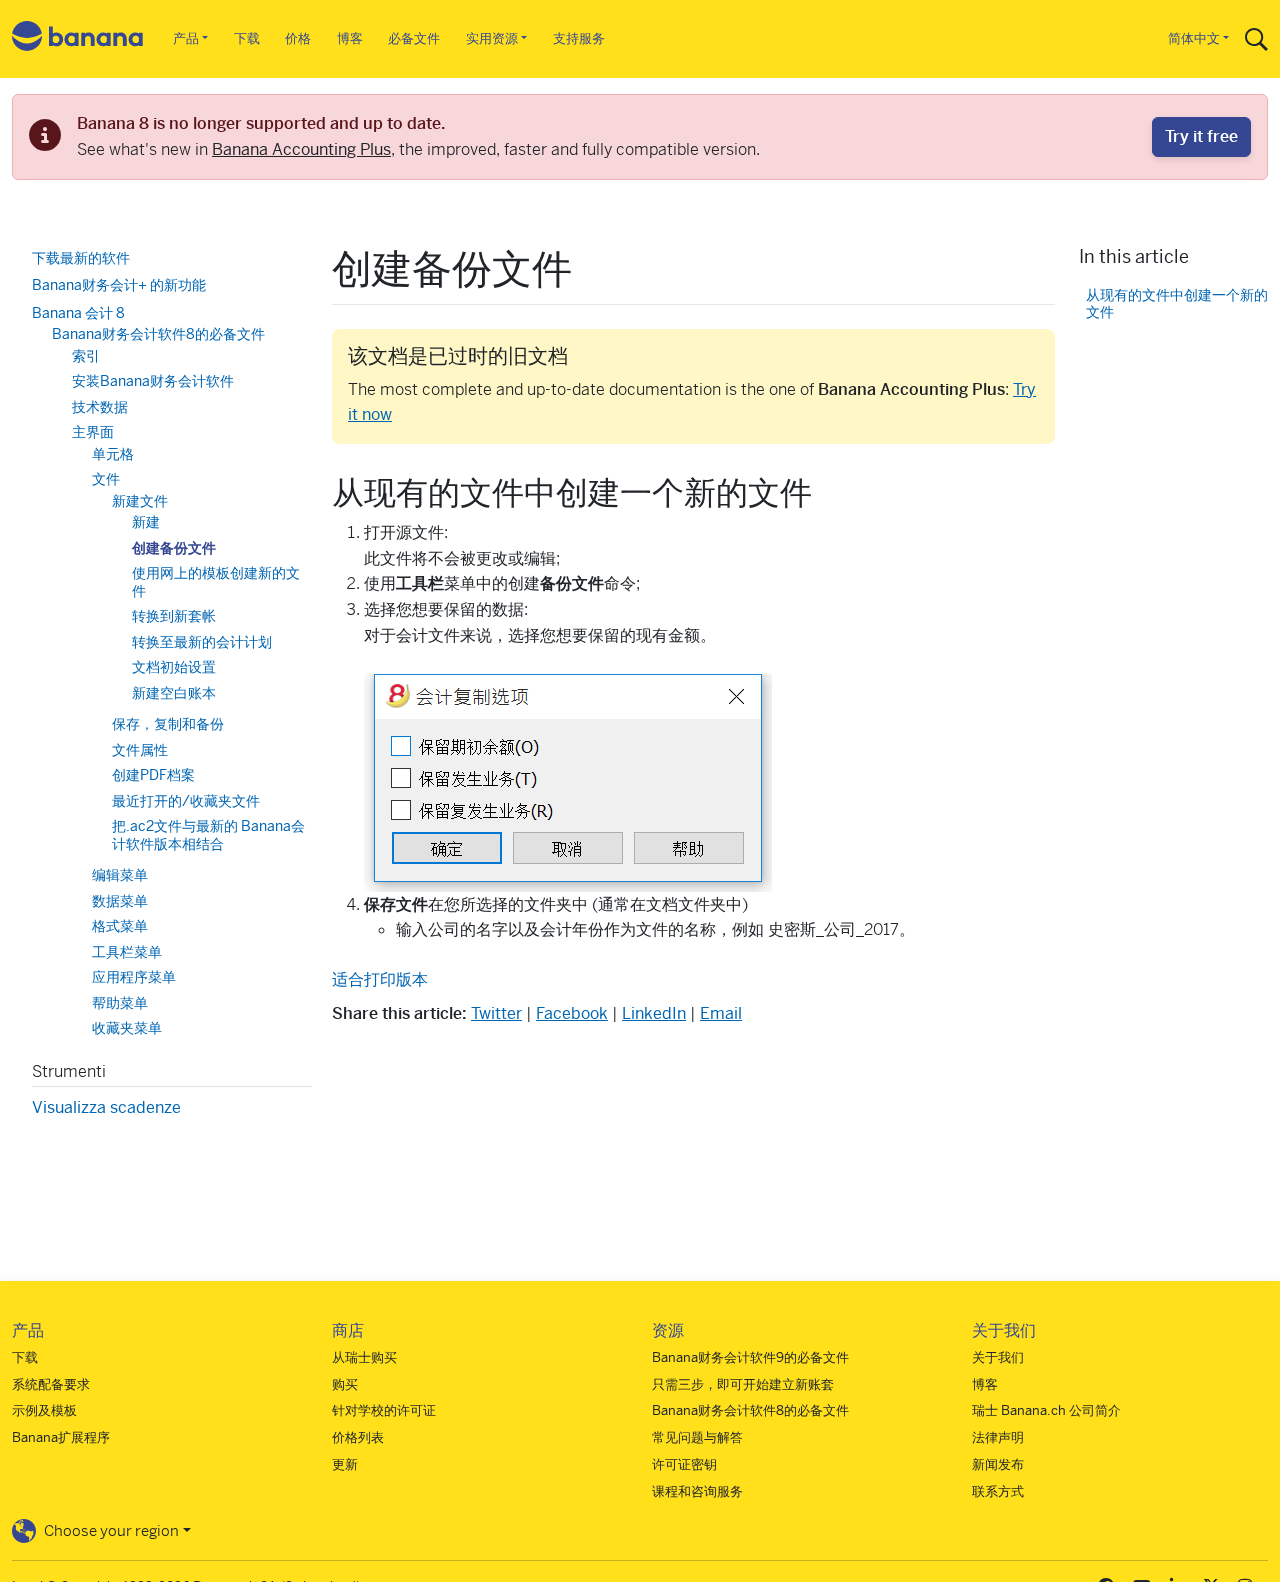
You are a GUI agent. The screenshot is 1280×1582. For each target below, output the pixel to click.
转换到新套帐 (174, 616)
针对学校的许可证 (384, 1410)
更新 (345, 1464)
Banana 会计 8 (78, 313)
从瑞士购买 (364, 1357)
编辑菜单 (120, 875)
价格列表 (358, 1437)
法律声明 (998, 1437)
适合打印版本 (380, 979)
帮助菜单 (120, 1003)
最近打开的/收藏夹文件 (186, 801)
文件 (106, 479)
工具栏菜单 (127, 952)
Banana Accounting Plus (301, 149)
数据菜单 (120, 901)
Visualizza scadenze (106, 1107)
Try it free (1201, 136)
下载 (247, 38)
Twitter (496, 1013)
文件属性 (140, 750)
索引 (86, 356)
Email (721, 1013)
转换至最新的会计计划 (202, 642)
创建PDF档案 (153, 775)
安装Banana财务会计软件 (153, 381)
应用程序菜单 (134, 977)
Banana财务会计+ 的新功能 (119, 285)
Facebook (572, 1013)
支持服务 (579, 38)
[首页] (78, 39)
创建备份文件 (174, 548)
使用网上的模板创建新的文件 (216, 582)
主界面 (93, 432)
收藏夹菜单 (127, 1028)
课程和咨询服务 (697, 1491)
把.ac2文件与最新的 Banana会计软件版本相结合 (208, 835)
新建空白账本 (174, 693)
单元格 (113, 454)
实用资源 (492, 38)
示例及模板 (44, 1410)
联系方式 (998, 1491)
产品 (186, 38)
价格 (298, 38)
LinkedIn (654, 1013)
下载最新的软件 (81, 258)
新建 (146, 522)
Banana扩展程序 (61, 1437)
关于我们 (998, 1357)
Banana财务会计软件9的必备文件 (750, 1357)
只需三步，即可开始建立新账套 (743, 1384)
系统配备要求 (51, 1384)
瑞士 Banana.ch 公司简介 (1046, 1410)
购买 (345, 1384)
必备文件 (414, 38)
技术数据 (100, 407)
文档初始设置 (174, 667)
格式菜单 (120, 926)
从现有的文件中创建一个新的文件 (1177, 303)
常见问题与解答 (697, 1437)
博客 (350, 38)
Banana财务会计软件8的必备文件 (158, 334)
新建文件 (140, 501)
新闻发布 (998, 1464)
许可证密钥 (684, 1464)
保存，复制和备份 (168, 724)
